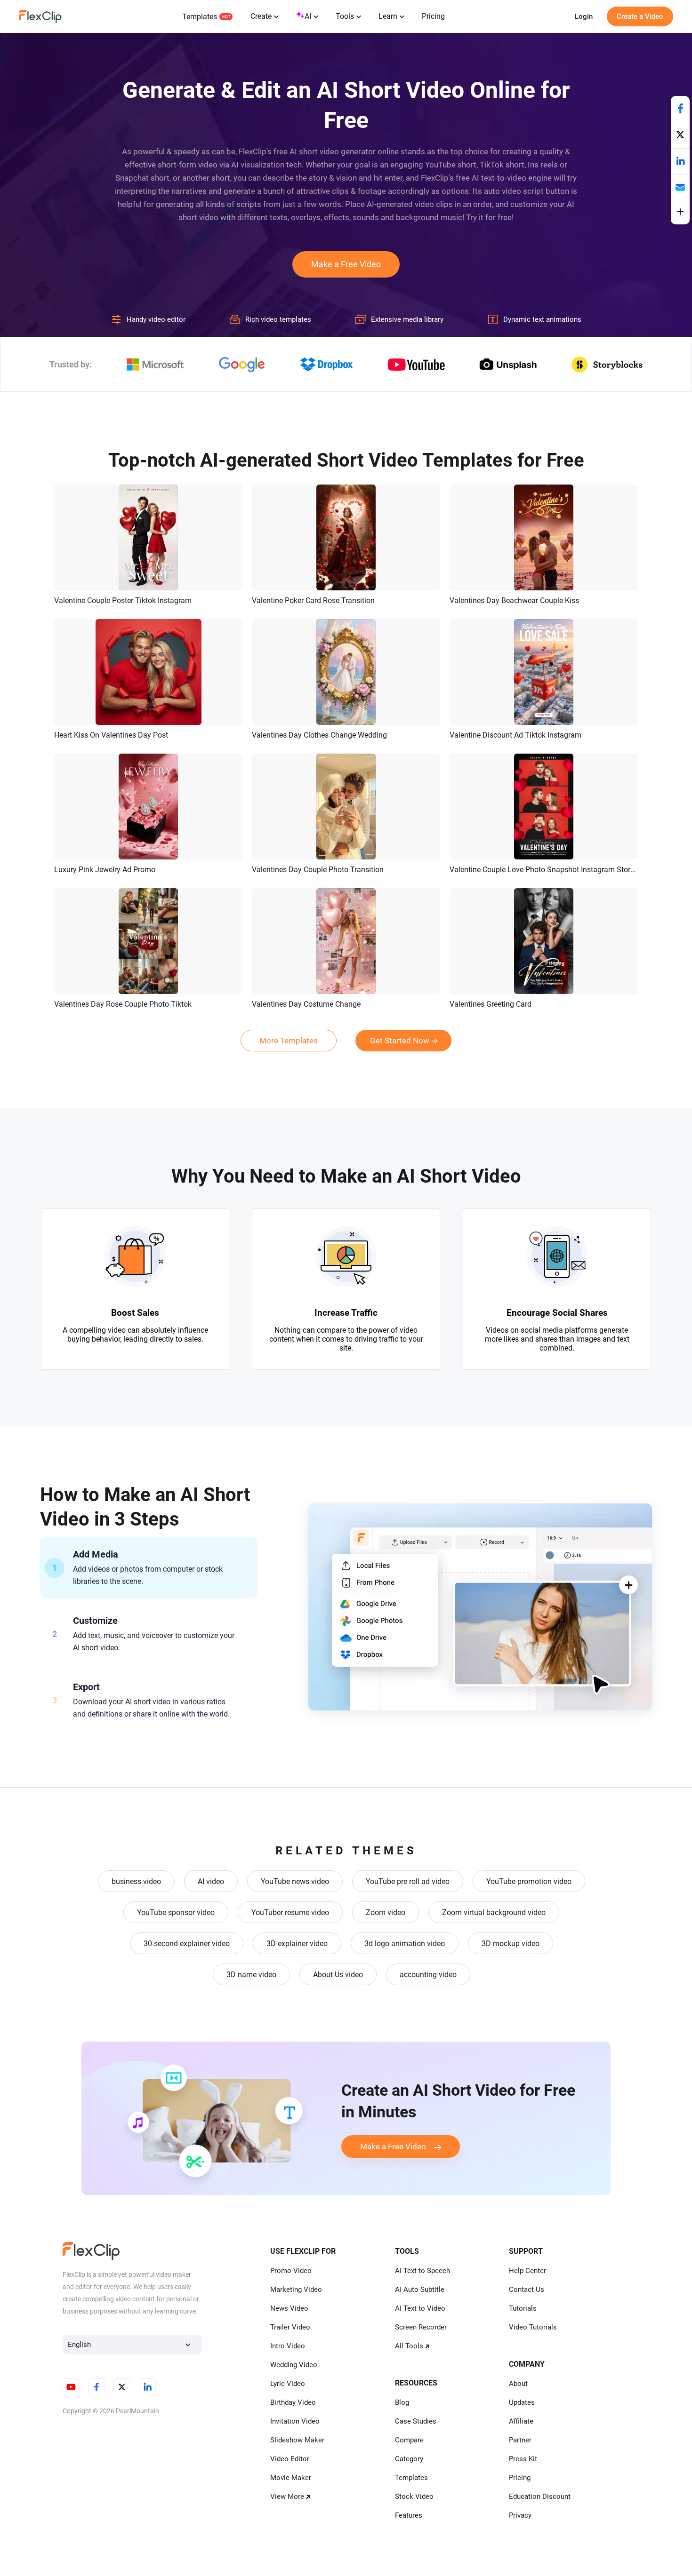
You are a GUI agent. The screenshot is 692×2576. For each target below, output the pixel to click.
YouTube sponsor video (176, 1912)
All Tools (409, 2346)
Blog (402, 2402)
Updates (522, 2402)
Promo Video (291, 2271)
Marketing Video (296, 2290)
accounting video (428, 1975)
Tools (345, 16)
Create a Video (640, 16)
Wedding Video (294, 2365)
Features (409, 2515)
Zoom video (386, 1912)
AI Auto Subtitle (420, 2290)
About (518, 2384)
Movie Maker (291, 2478)
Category (409, 2459)
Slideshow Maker (297, 2440)
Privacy (520, 2515)
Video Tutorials (533, 2327)
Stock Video (414, 2496)
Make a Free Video (346, 264)
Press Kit (523, 2459)
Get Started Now (400, 1041)
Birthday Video (293, 2402)
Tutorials (523, 2308)
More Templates (289, 1041)
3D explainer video (297, 1944)
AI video (211, 1881)
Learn (388, 16)
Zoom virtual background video (494, 1912)
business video (136, 1881)
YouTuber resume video (290, 1912)
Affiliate (521, 2421)
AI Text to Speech (422, 2271)
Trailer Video (290, 2327)
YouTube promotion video (529, 1881)
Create (261, 16)
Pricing (433, 16)
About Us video (338, 1975)
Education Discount (540, 2496)
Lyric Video (288, 2384)
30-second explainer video (187, 1944)
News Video (289, 2308)
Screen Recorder (421, 2327)
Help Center (527, 2271)
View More (287, 2496)
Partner (520, 2440)
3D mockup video (511, 1944)
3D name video (251, 1975)
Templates (200, 17)
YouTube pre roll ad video (408, 1881)
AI (308, 16)
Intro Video (288, 2346)
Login (584, 16)
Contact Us (527, 2290)
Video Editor (290, 2459)
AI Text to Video (420, 2308)
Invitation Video (295, 2421)
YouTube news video (295, 1881)
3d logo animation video (405, 1944)
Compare (409, 2440)
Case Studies (416, 2421)
